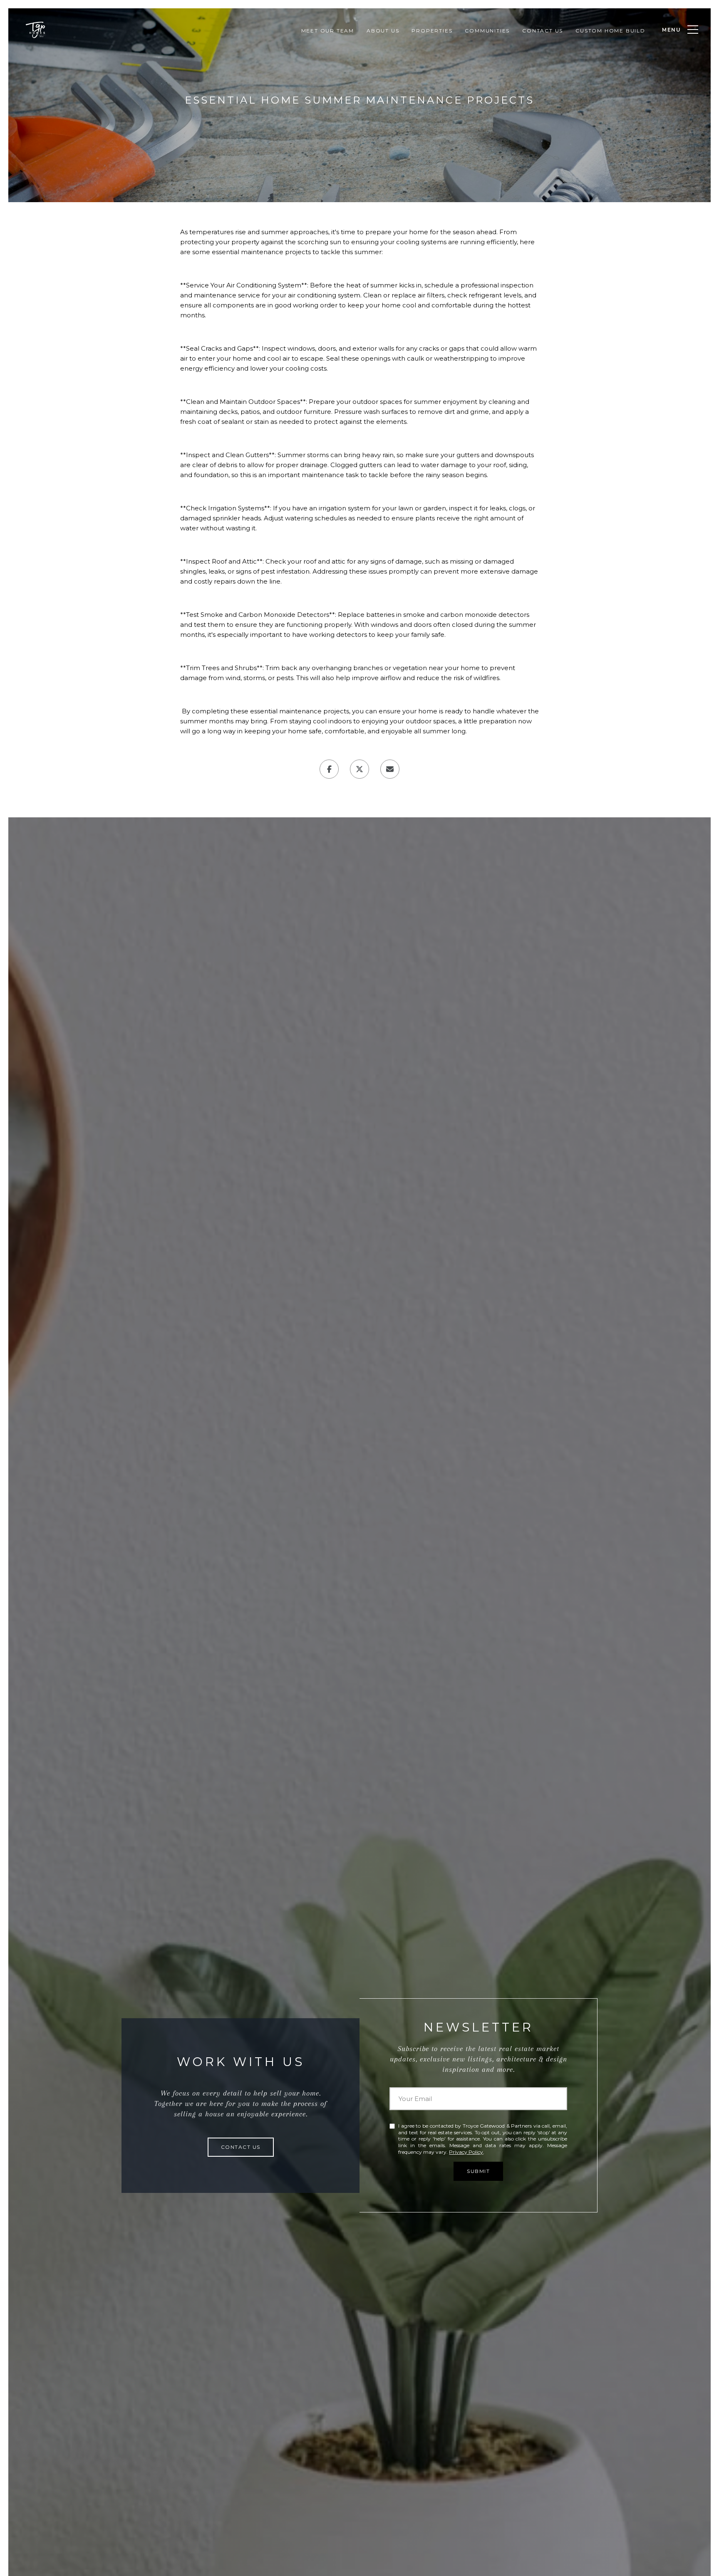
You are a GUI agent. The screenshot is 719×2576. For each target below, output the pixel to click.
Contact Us (543, 31)
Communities (487, 31)
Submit (478, 2171)
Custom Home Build (610, 31)
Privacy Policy (466, 2152)
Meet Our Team (328, 31)
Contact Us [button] (241, 2147)
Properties (432, 31)
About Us (383, 31)
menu (672, 30)
